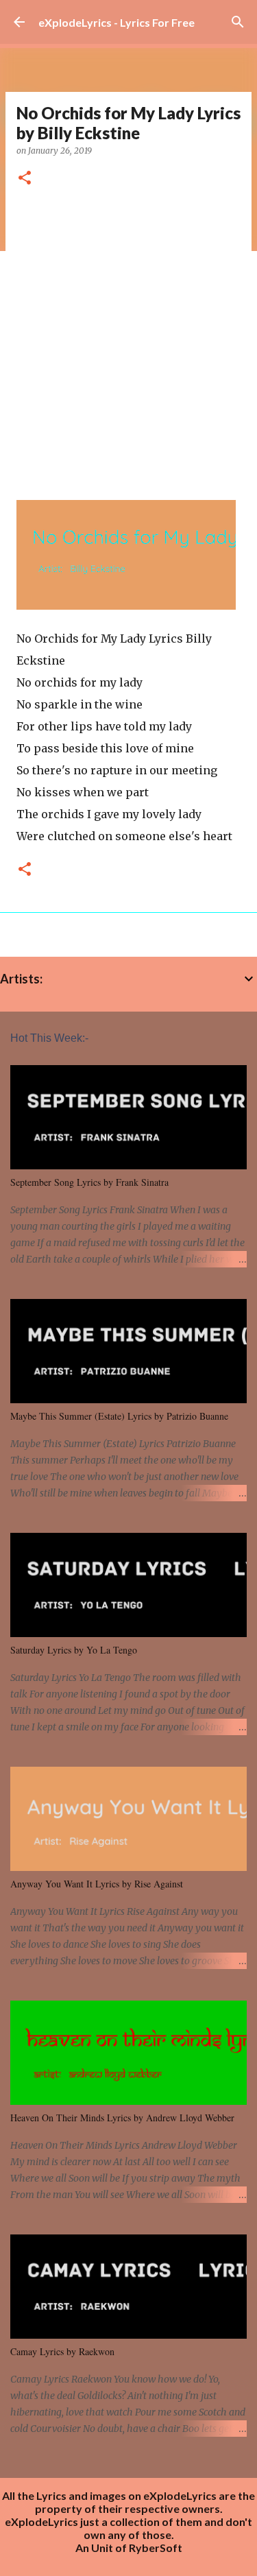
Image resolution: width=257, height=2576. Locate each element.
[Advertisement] (128, 338)
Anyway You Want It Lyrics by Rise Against (97, 1884)
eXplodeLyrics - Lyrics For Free (117, 22)
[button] (25, 179)
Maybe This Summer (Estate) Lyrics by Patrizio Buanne (119, 1416)
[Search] (238, 22)
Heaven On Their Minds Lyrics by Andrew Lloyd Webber (122, 2118)
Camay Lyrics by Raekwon (62, 2351)
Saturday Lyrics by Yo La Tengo (74, 1650)
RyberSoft (156, 2548)
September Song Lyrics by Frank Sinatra (89, 1182)
